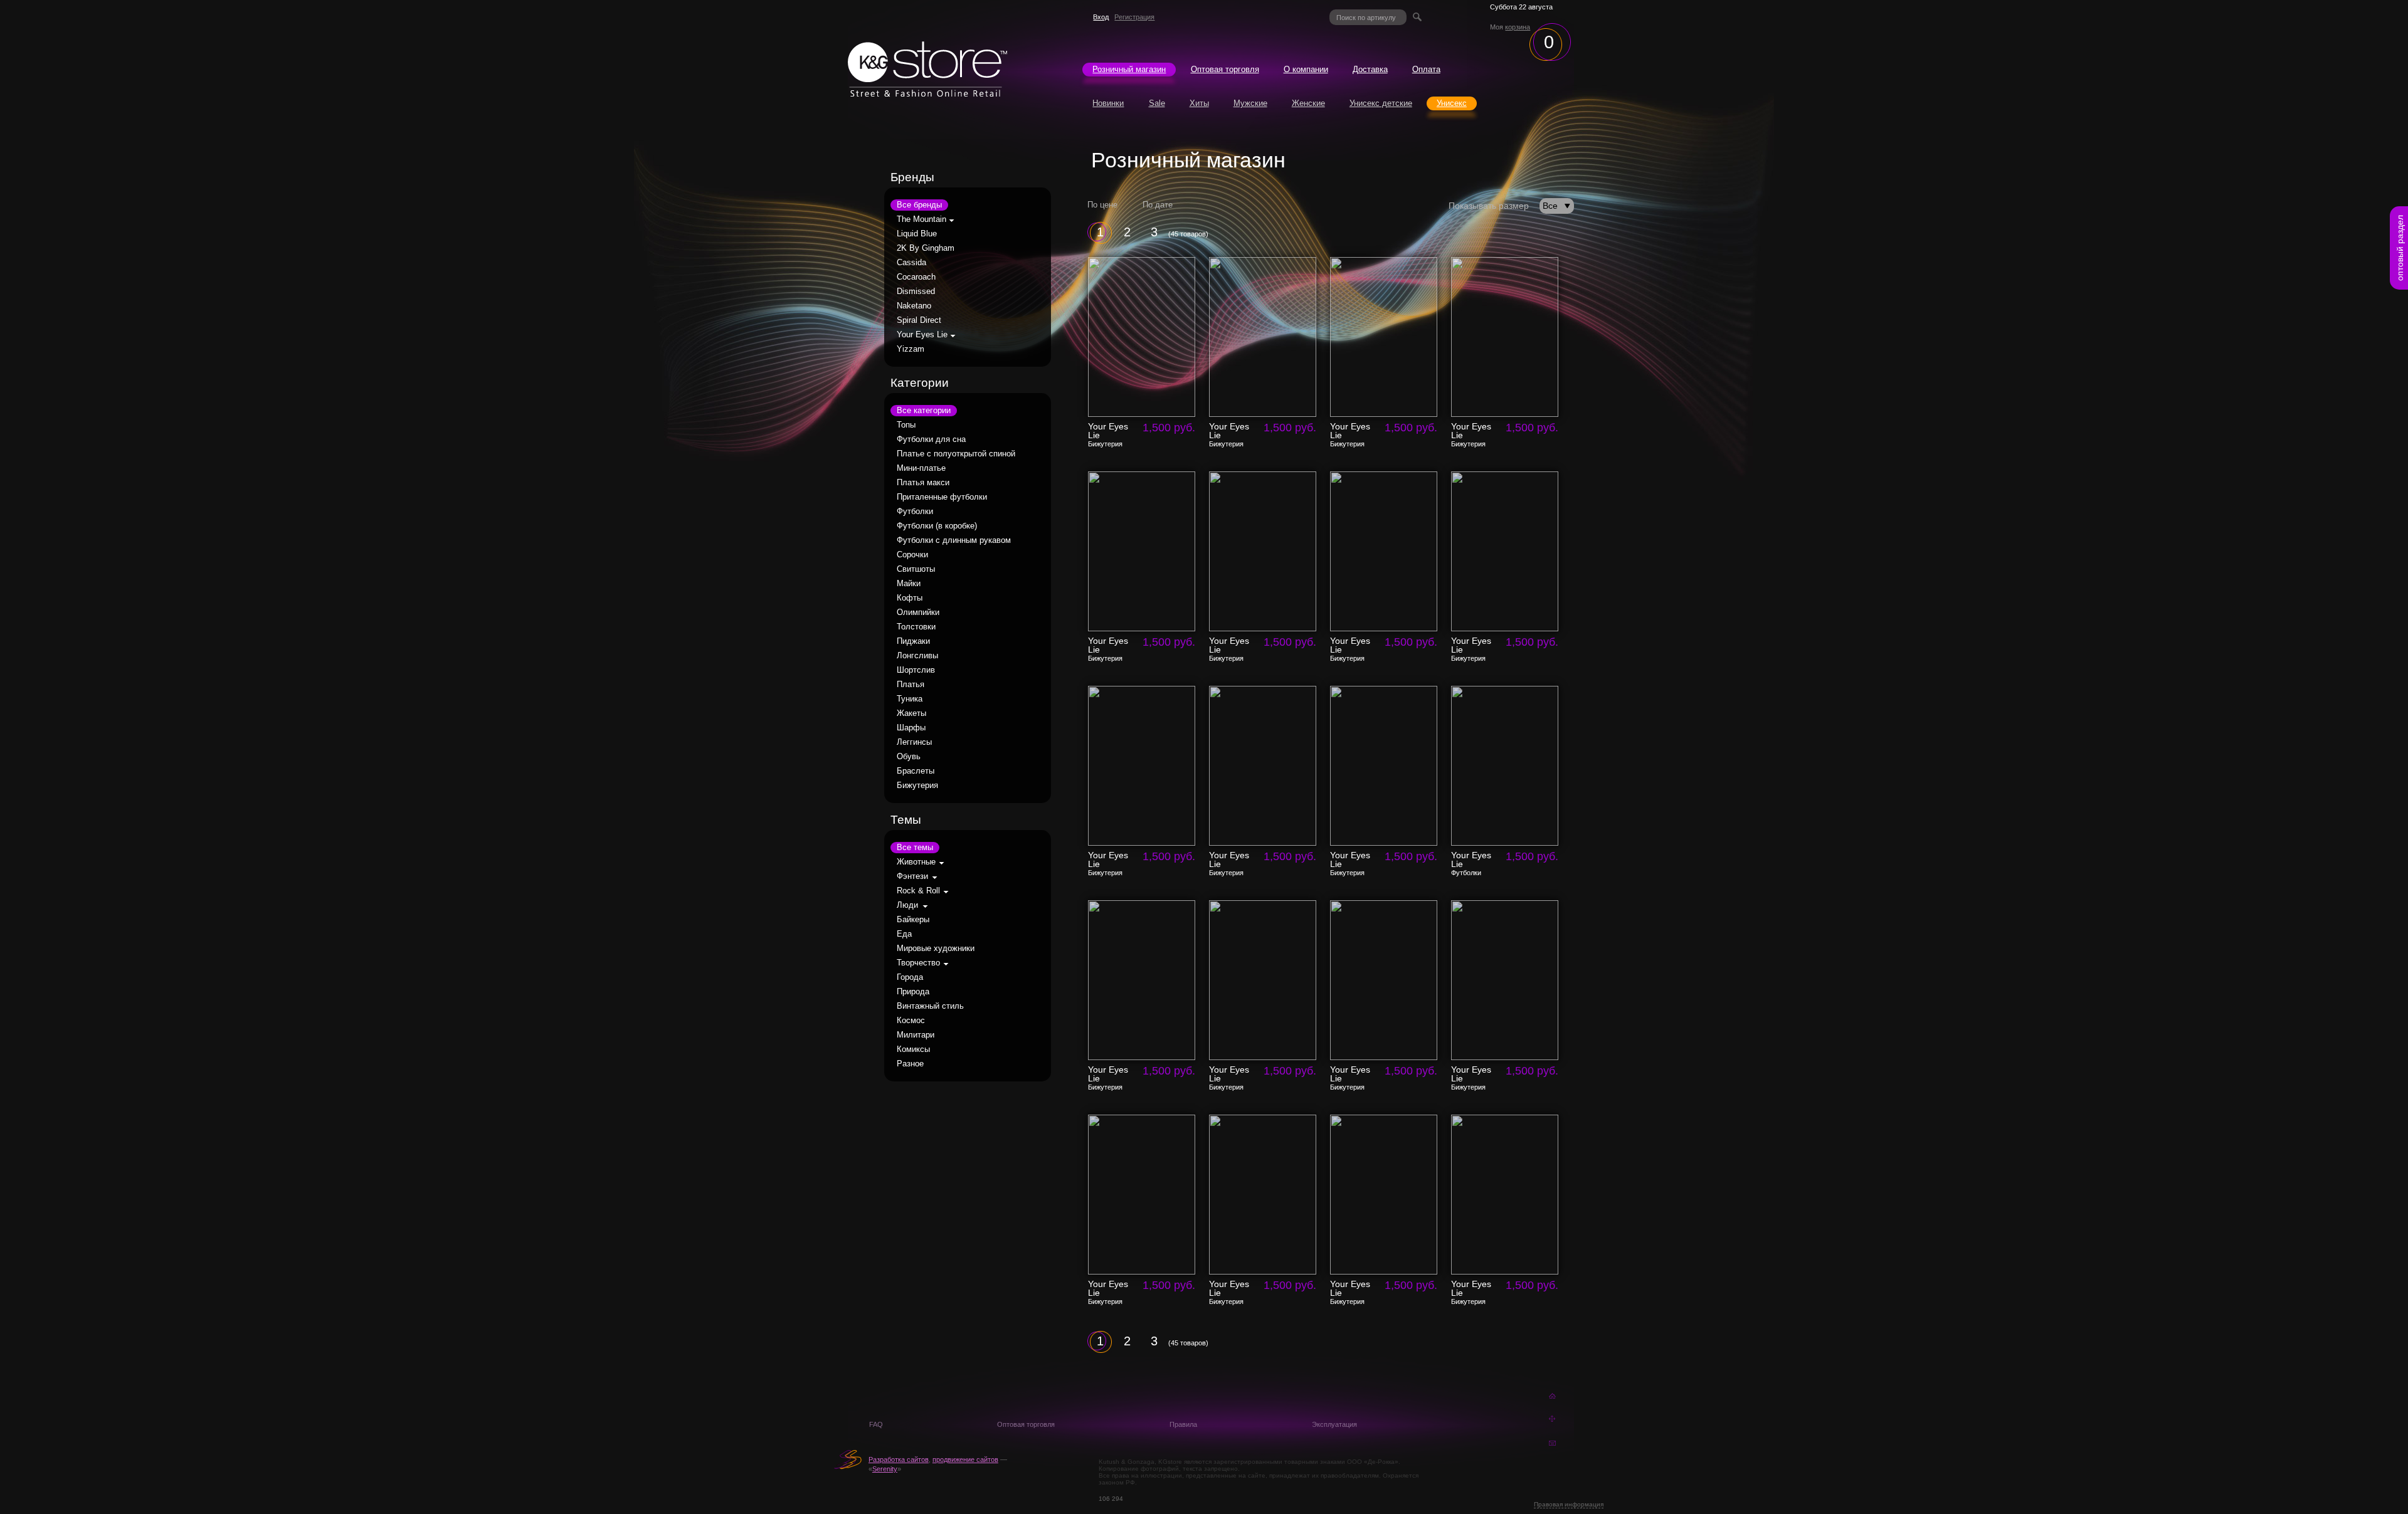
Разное (910, 1064)
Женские (1308, 103)
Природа (913, 992)
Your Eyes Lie (922, 335)
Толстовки (916, 627)
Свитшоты (916, 569)
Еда (904, 934)
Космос (911, 1021)
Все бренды (919, 205)
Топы (906, 425)
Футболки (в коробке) (937, 526)
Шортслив (916, 670)
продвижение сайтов (965, 1459)
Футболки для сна (931, 439)
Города (910, 977)
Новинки (1108, 103)
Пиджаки (913, 641)
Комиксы (913, 1049)
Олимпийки (918, 612)
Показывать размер (1489, 206)
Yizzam (911, 349)
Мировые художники (936, 949)
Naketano (914, 306)
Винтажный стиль (930, 1006)
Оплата (1426, 70)
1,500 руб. (1169, 428)
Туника (910, 699)
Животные (916, 862)
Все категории (924, 411)
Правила (1183, 1424)
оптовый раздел (2400, 248)
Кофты (910, 598)
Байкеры (913, 920)
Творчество (918, 963)
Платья (911, 685)
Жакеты (911, 713)
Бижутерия (917, 786)
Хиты (1199, 103)
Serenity (885, 1469)
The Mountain (921, 219)
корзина (1518, 27)
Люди (907, 905)
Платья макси (923, 483)
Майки (909, 584)
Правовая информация (1569, 1504)
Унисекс (1452, 103)
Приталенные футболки (942, 497)
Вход (1101, 17)
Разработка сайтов (899, 1459)
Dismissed (916, 292)
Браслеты (916, 771)
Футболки (915, 512)
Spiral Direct (919, 320)
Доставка (1370, 70)
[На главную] (927, 93)
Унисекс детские (1381, 103)
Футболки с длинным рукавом (954, 540)
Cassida (911, 263)
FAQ (876, 1424)
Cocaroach (916, 277)
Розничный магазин (1129, 70)
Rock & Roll (918, 891)
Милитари (916, 1035)
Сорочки (912, 555)
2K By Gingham (926, 248)
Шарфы (911, 728)
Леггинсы (914, 742)
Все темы (915, 848)
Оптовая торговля (1225, 70)
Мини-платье (921, 468)
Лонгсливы (917, 656)
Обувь (909, 757)
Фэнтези (912, 876)
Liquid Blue (917, 234)
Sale (1157, 103)
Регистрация (1134, 17)
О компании (1306, 70)
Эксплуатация (1334, 1424)
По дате (1158, 205)
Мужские (1250, 103)
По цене (1102, 205)
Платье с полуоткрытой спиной (956, 454)
